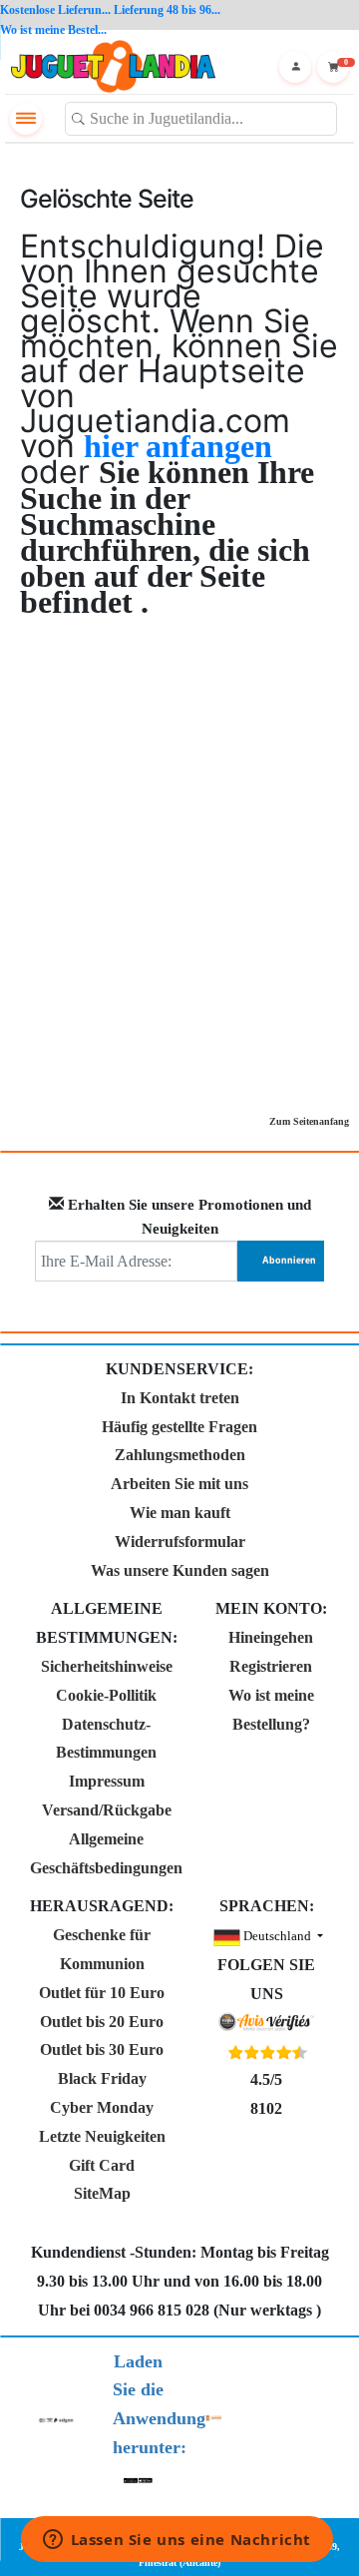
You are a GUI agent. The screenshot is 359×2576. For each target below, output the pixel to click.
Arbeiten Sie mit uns (179, 1484)
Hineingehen (271, 1637)
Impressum (107, 1781)
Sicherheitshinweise (107, 1666)
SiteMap (102, 2193)
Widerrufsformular (180, 1542)
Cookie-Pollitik (106, 1695)
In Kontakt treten (180, 1398)
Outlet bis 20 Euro (102, 2022)
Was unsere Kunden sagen (180, 1570)
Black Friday (102, 2078)
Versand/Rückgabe (107, 1810)
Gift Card (102, 2165)
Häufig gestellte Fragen (179, 1427)
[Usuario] (295, 67)
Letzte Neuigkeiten (102, 2136)
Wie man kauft (180, 1513)
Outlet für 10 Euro (102, 1993)
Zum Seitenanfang (309, 1121)
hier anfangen (178, 446)
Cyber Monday (102, 2107)
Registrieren (271, 1666)
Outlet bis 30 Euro (102, 2050)
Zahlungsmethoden (180, 1455)
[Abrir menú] (26, 119)
